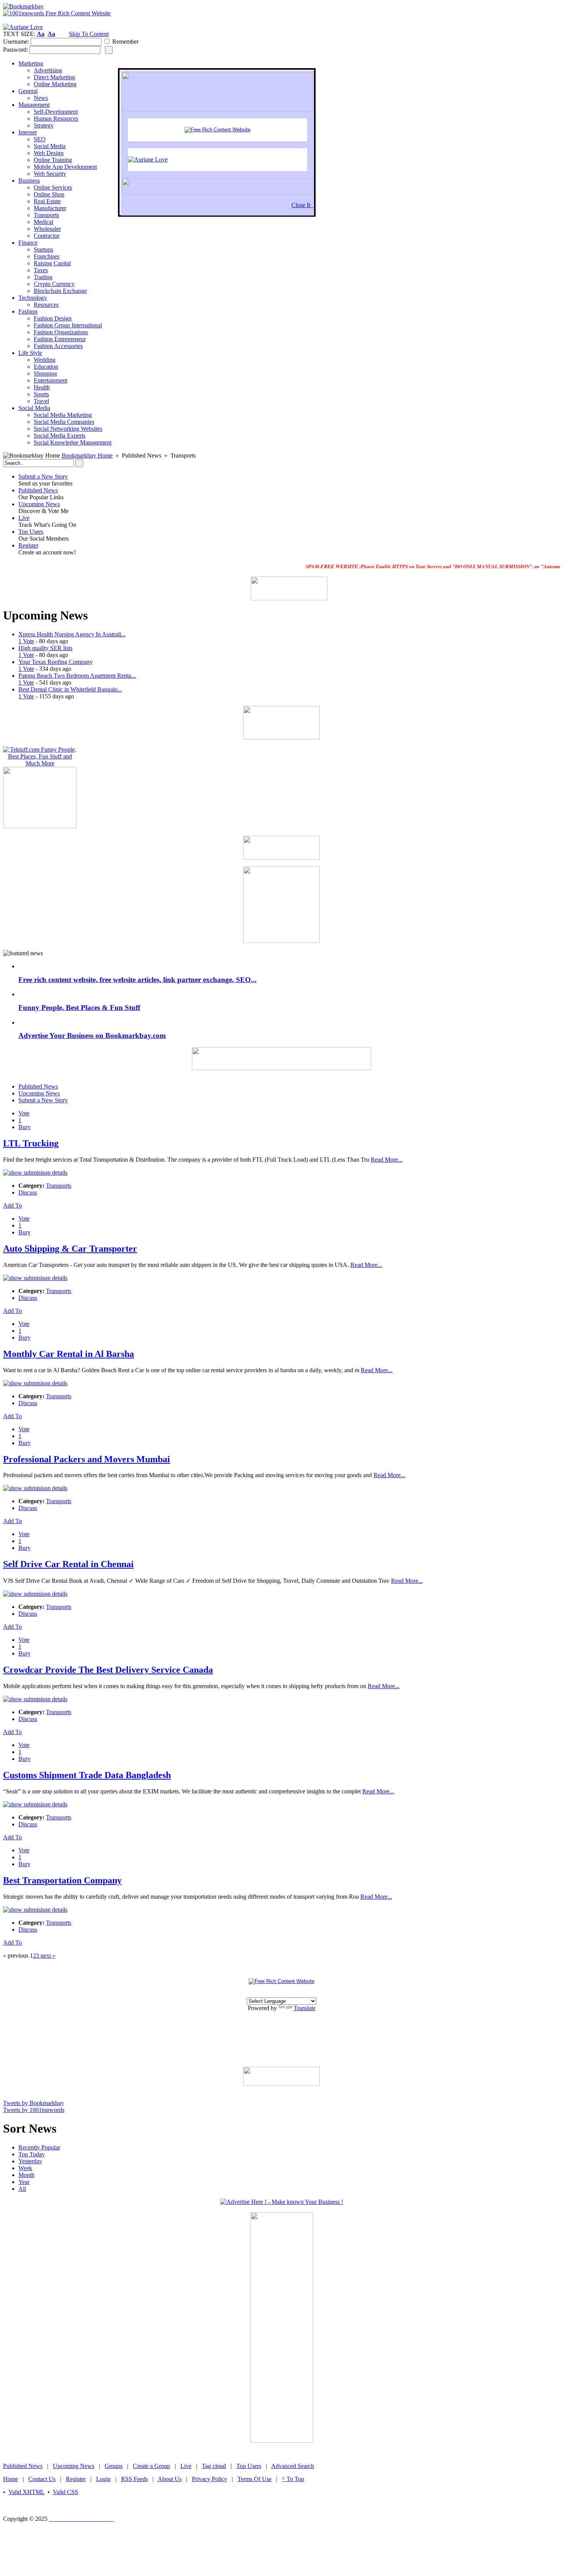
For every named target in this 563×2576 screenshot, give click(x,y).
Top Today (32, 2154)
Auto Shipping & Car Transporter (70, 1249)
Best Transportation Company (62, 1880)
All (22, 2189)
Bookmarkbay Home (87, 455)
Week (25, 2168)
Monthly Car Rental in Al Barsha (69, 1354)
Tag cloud (214, 2466)
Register (28, 545)
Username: (16, 42)
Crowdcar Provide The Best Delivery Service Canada (108, 1670)
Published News (38, 490)
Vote (24, 1113)
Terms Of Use (254, 2479)
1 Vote (26, 641)
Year (24, 2182)
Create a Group (151, 2466)
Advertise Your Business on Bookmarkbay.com (92, 1035)
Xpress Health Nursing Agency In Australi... (72, 634)
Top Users (31, 532)
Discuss (28, 1192)
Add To (12, 1205)
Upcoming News (39, 504)
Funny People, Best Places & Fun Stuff (79, 1008)
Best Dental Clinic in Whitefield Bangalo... (70, 689)
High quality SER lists (45, 648)
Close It (302, 205)
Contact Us (42, 2479)
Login (103, 2479)
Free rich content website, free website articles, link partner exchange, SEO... (137, 980)
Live (24, 518)
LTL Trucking (31, 1143)
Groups (114, 2466)
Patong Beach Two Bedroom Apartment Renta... (77, 676)
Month (26, 2175)
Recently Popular (39, 2147)
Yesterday (30, 2161)
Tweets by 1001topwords (34, 2110)
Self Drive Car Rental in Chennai (68, 1564)
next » (47, 1956)
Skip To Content (89, 34)
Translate (305, 2008)
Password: (16, 50)
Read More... (387, 1160)
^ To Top (293, 2479)
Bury (25, 1127)
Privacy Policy (209, 2479)
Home (11, 2479)
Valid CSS (65, 2492)
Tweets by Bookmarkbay (34, 2103)
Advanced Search (293, 2466)
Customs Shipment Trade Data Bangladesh (87, 1775)
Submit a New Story (43, 476)
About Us (170, 2479)
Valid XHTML (26, 2492)
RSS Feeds (134, 2479)
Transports (59, 1186)
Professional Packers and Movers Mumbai (87, 1459)
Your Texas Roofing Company (56, 662)
